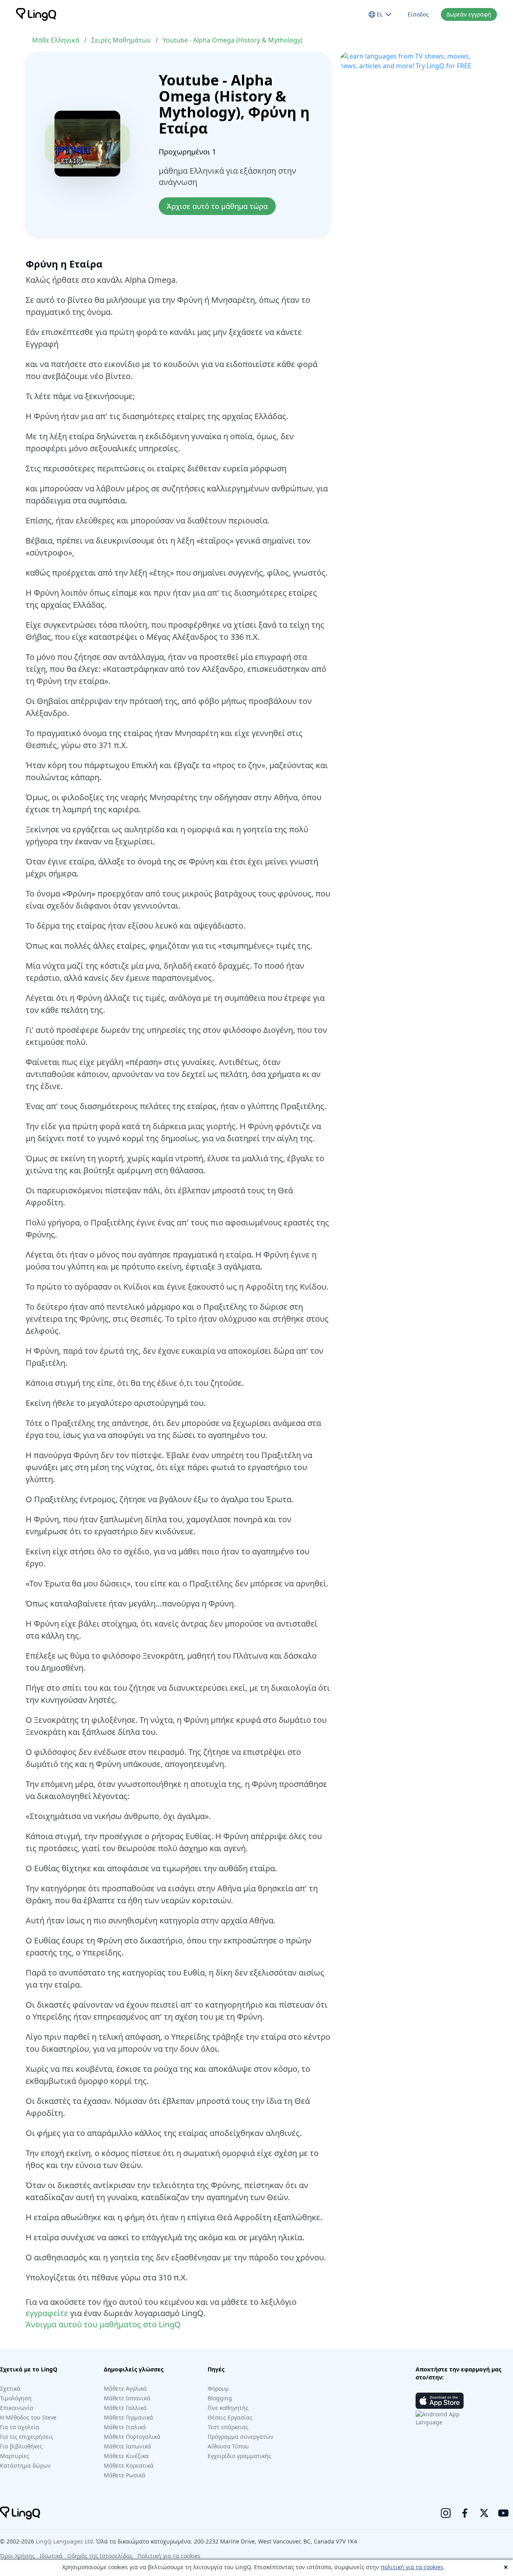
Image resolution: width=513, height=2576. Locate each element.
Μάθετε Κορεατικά (129, 2465)
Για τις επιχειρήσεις (27, 2437)
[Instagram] (446, 2513)
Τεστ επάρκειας (228, 2427)
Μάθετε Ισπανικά (127, 2398)
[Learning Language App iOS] (440, 2401)
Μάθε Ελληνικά (56, 40)
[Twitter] (484, 2513)
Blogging (220, 2398)
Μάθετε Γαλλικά (125, 2408)
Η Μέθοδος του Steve (28, 2417)
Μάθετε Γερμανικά (128, 2417)
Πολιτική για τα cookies (169, 2556)
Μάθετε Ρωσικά (125, 2475)
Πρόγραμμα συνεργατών (240, 2437)
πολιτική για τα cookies (412, 2567)
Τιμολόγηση (16, 2398)
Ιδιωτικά (51, 2556)
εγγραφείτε (47, 2313)
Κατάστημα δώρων (25, 2465)
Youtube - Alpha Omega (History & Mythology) (233, 40)
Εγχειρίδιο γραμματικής (239, 2456)
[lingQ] (36, 14)
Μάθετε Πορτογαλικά (132, 2437)
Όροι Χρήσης (17, 2556)
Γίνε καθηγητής (228, 2408)
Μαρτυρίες (15, 2456)
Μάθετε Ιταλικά (125, 2427)
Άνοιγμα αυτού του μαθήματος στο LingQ (103, 2324)
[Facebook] (465, 2513)
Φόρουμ (218, 2388)
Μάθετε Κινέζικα (126, 2456)
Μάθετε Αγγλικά (125, 2388)
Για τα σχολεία (20, 2427)
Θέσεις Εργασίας (230, 2417)
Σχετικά (10, 2388)
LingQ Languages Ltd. (65, 2541)
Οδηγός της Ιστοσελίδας (100, 2556)
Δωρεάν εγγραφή (469, 14)
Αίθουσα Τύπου (228, 2446)
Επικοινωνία (17, 2408)
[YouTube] (503, 2513)
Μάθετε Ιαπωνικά (127, 2446)
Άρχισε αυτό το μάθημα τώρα (217, 206)
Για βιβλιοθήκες (21, 2446)
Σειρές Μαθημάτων (121, 40)
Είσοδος (418, 14)
